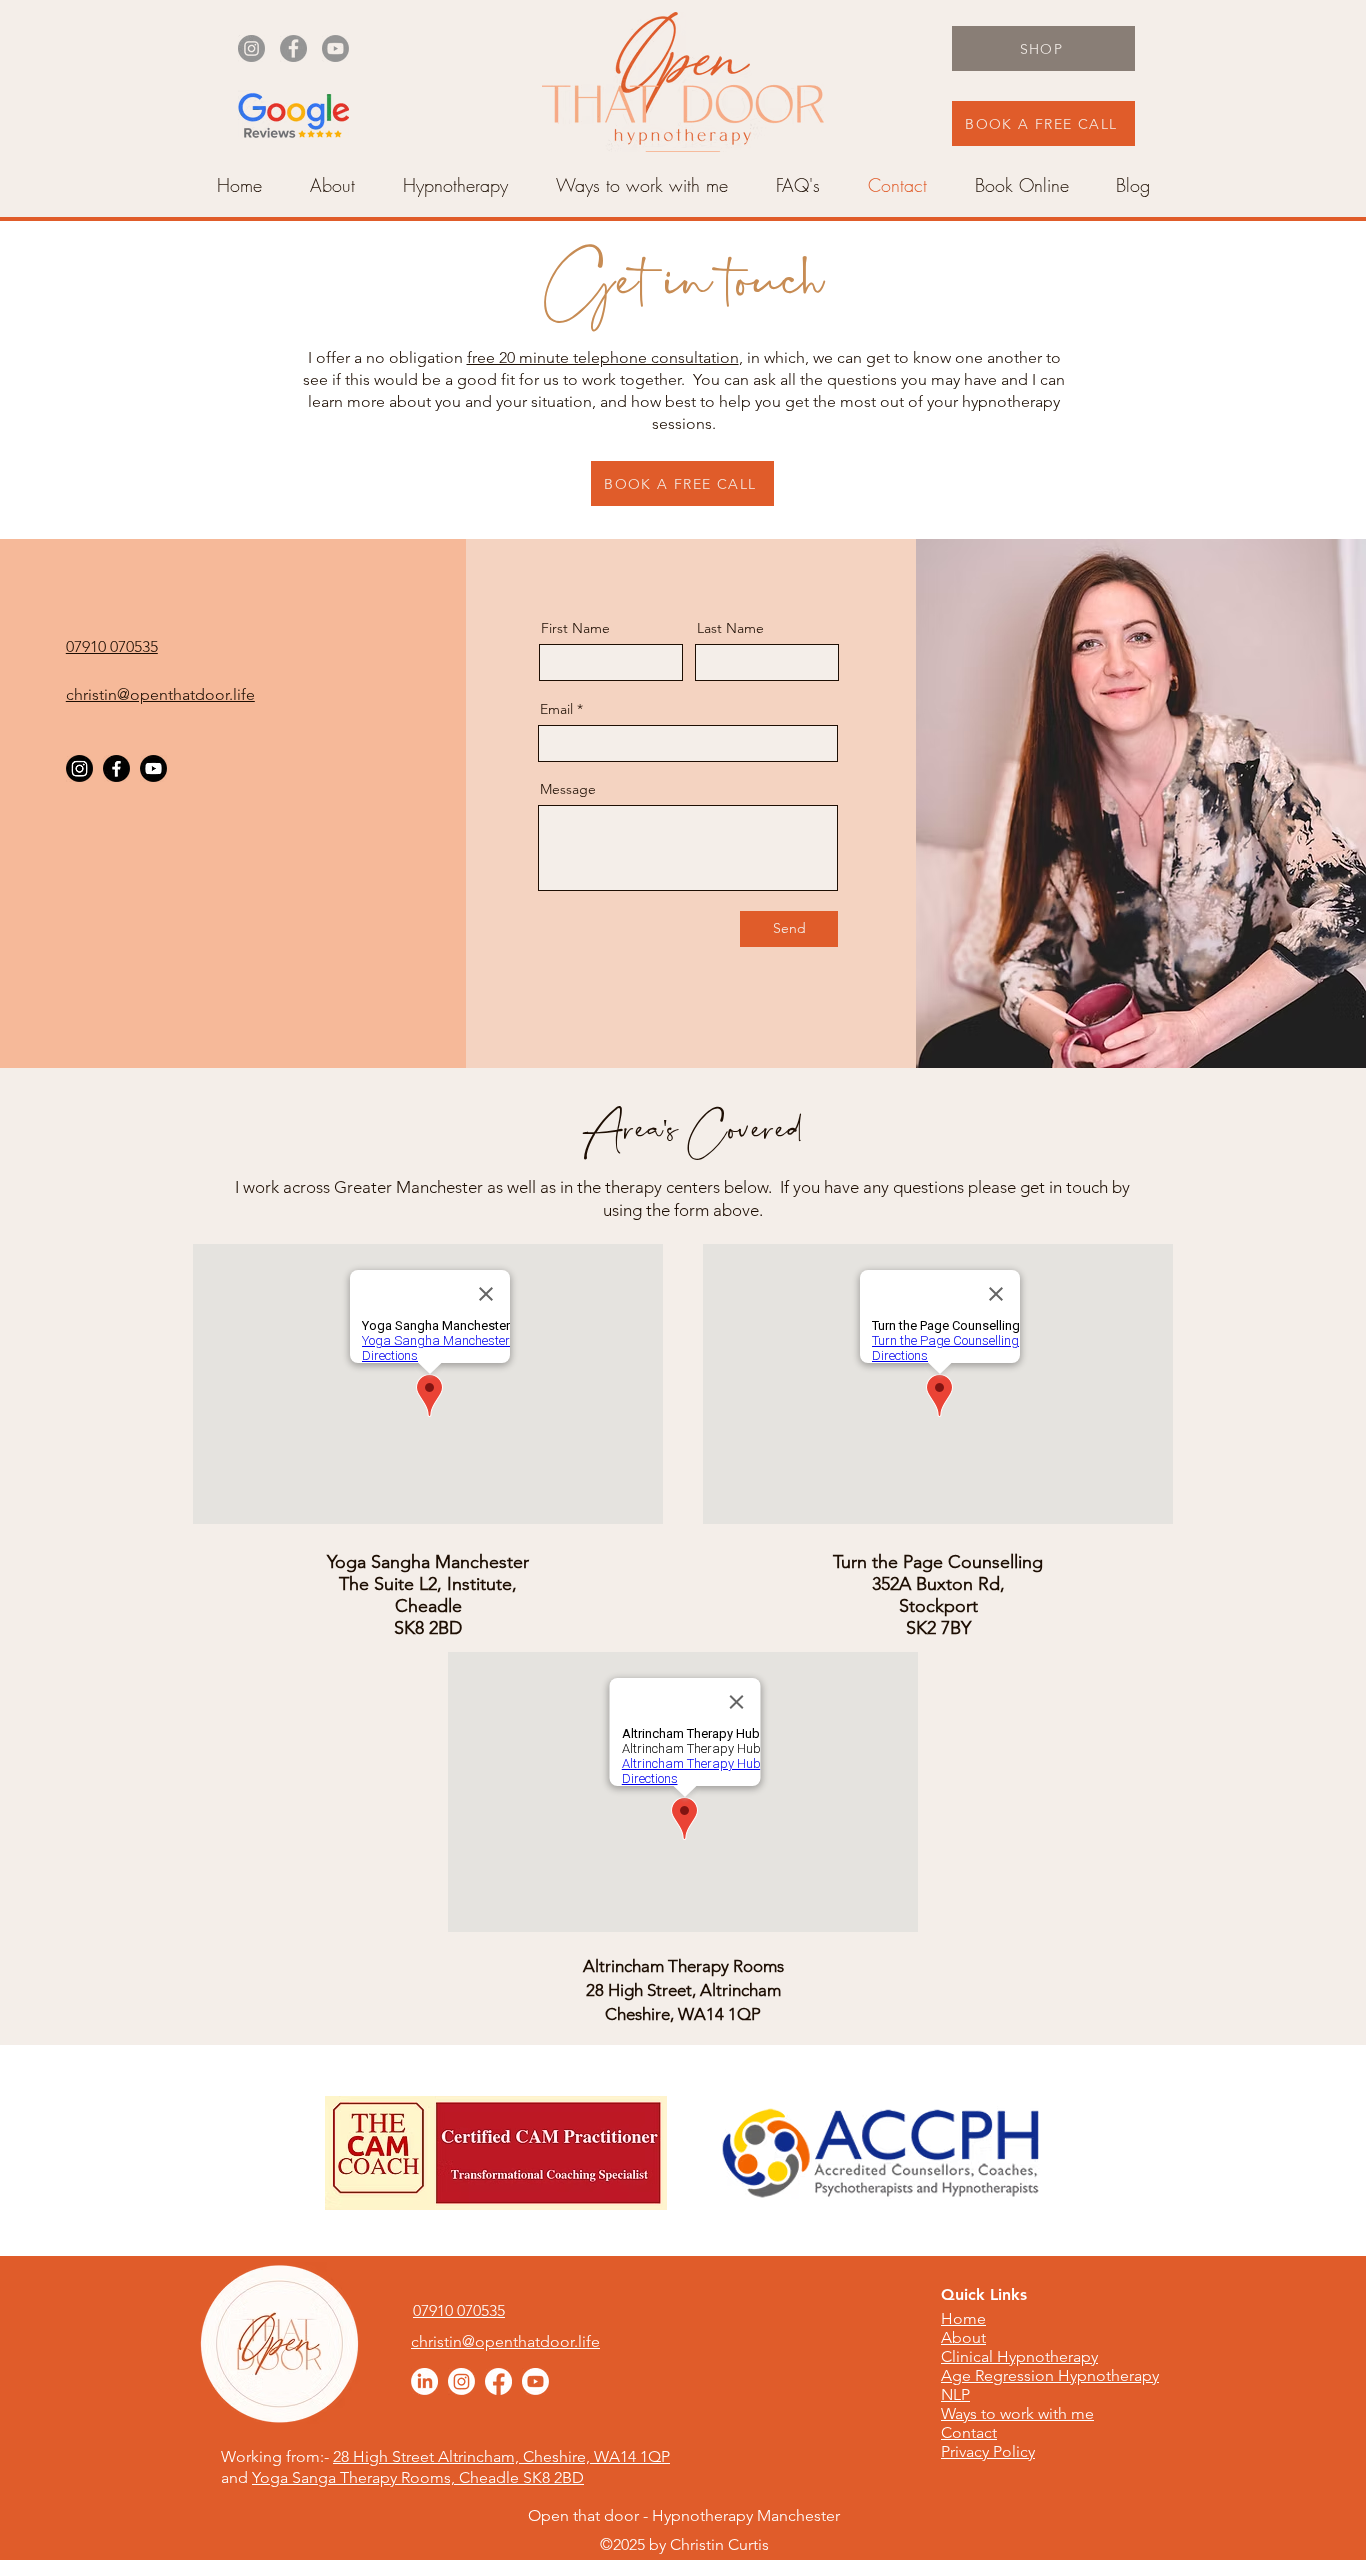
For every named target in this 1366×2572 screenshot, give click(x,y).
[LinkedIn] (424, 2381)
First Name (575, 628)
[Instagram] (251, 48)
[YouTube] (335, 48)
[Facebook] (293, 48)
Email (556, 709)
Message (568, 789)
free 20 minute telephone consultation (603, 357)
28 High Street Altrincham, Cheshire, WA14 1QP (501, 2456)
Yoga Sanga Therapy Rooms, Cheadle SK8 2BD (418, 2477)
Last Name (730, 628)
